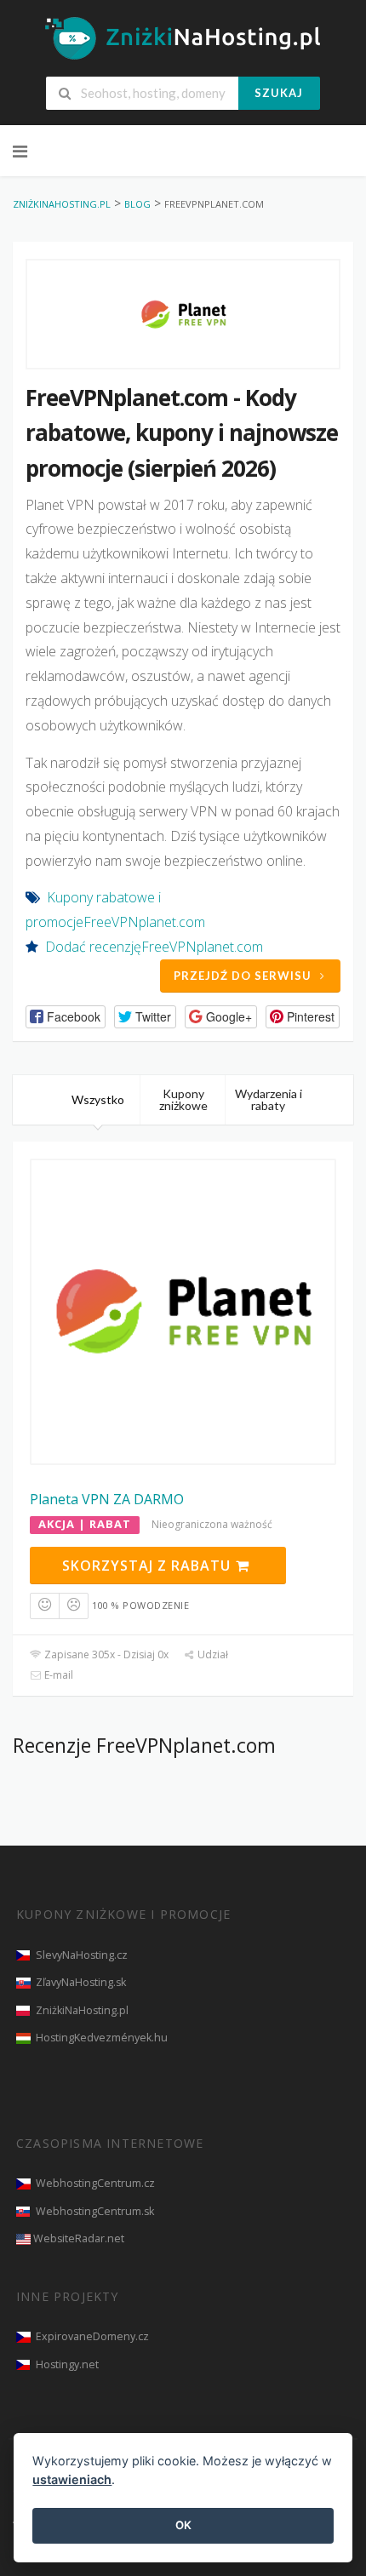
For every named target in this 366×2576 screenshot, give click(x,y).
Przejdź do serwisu (243, 976)
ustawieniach (72, 2479)
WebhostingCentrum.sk (95, 2211)
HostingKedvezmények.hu (102, 2038)
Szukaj (279, 93)
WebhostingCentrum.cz (95, 2183)
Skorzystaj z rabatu (149, 1566)
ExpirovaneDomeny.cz (92, 2336)
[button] (66, 1017)
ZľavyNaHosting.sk (81, 1982)
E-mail (57, 1675)
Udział (212, 1654)
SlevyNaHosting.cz (82, 1955)
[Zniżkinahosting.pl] (183, 37)
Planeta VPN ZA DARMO (107, 1499)
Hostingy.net (67, 2364)
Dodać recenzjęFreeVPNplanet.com (154, 947)
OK (183, 2525)
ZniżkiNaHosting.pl (82, 2010)
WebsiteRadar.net (79, 2238)
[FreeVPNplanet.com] (183, 314)
